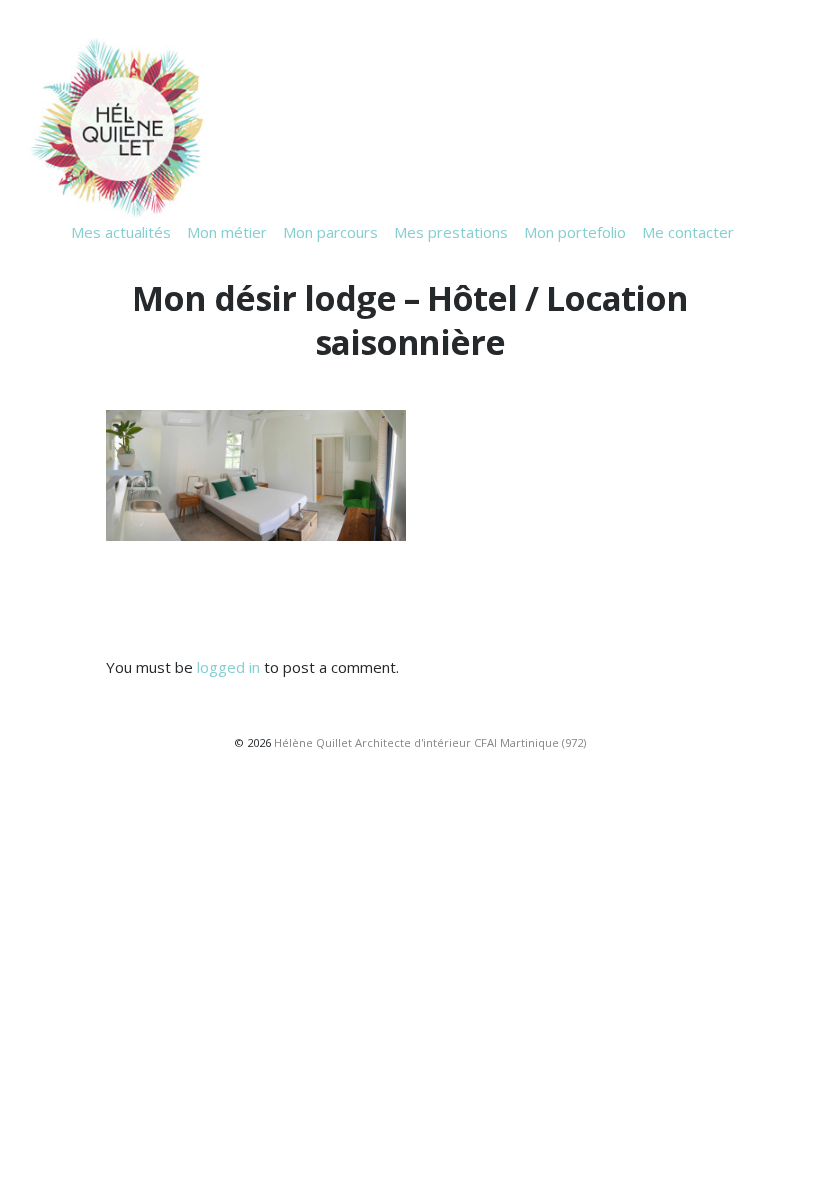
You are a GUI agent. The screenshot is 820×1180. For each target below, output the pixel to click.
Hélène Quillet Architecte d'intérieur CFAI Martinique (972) (430, 742)
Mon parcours (330, 232)
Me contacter (688, 232)
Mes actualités (121, 232)
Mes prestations (451, 232)
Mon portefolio (575, 232)
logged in (228, 667)
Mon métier (227, 232)
